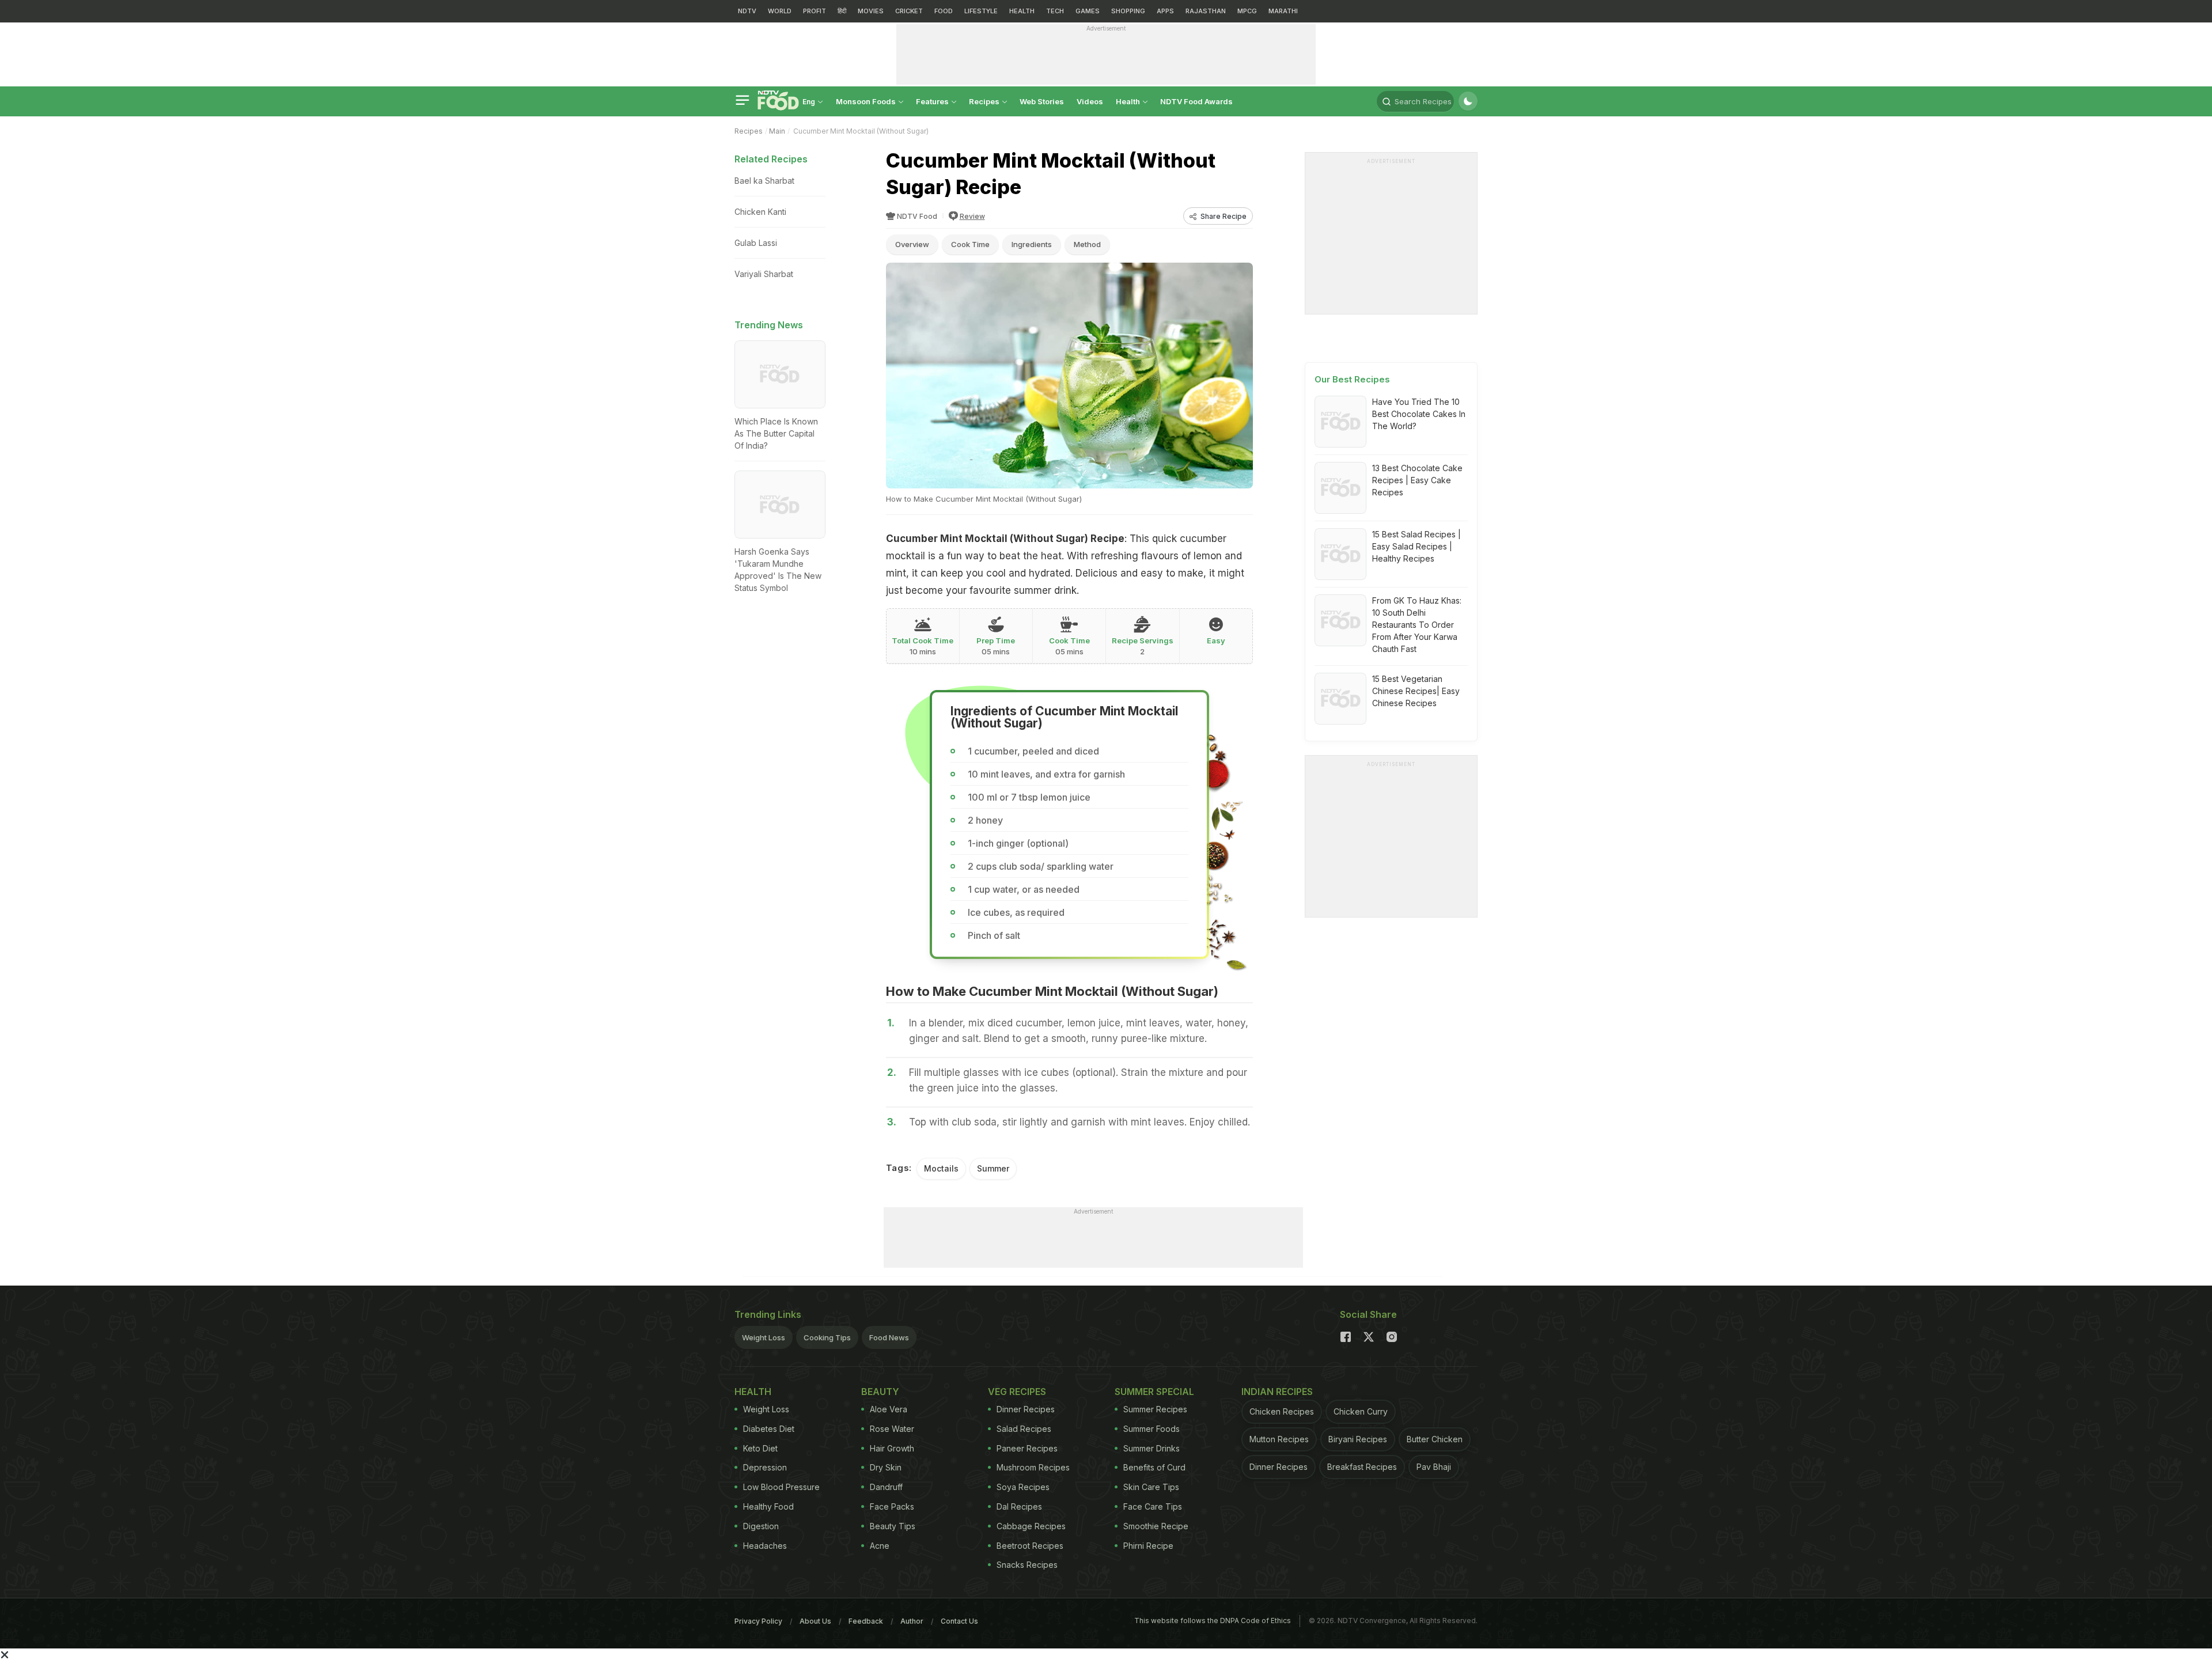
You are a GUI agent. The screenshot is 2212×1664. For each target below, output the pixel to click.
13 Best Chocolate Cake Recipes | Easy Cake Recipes (1417, 480)
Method (1087, 244)
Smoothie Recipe (1156, 1526)
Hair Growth (892, 1448)
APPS (1165, 11)
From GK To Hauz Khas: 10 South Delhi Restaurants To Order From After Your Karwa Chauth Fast (1417, 625)
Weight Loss (764, 1337)
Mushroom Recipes (1033, 1467)
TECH (1055, 11)
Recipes (985, 101)
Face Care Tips (1153, 1506)
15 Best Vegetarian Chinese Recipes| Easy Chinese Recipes (1416, 691)
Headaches (765, 1546)
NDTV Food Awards (1196, 101)
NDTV (747, 11)
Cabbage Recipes (1031, 1526)
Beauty (880, 1392)
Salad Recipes (1024, 1429)
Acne (880, 1546)
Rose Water (892, 1429)
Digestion (761, 1526)
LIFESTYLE (981, 11)
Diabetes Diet (769, 1429)
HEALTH (1022, 11)
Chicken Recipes (1282, 1411)
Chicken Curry (1361, 1411)
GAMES (1088, 11)
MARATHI (1283, 11)
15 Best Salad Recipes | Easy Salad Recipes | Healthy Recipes (1416, 546)
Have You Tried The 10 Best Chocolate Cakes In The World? (1419, 414)
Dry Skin (886, 1467)
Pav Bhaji (1434, 1467)
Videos (1090, 101)
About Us (815, 1621)
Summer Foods (1152, 1429)
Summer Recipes (1155, 1409)
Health (1129, 101)
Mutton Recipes (1279, 1439)
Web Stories (1042, 101)
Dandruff (886, 1487)
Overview (912, 244)
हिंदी (842, 11)
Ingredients (1032, 244)
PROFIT (815, 11)
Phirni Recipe (1148, 1546)
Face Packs (892, 1506)
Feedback (866, 1621)
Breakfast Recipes (1362, 1467)
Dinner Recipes (1026, 1409)
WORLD (780, 11)
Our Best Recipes (1352, 379)
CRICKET (909, 11)
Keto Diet (760, 1448)
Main (777, 131)
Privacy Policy (758, 1621)
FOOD (944, 11)
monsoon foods (867, 101)
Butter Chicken (1435, 1439)
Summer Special (1154, 1392)
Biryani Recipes (1358, 1439)
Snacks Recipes (1027, 1565)
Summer (993, 1168)
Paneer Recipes (1027, 1448)
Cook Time (970, 244)
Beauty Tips (893, 1526)
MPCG (1247, 11)
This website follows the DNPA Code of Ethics (1213, 1621)
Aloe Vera (889, 1409)
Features (933, 101)
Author (912, 1621)
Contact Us (959, 1621)
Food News (889, 1337)
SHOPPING (1128, 11)
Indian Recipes (1277, 1392)
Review (972, 216)
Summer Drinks (1152, 1448)
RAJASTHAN (1206, 11)
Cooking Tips (827, 1337)
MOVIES (871, 11)
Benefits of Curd (1154, 1467)
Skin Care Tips (1151, 1487)
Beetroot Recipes (1030, 1546)
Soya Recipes (1023, 1487)
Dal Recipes (1019, 1506)
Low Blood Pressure (781, 1487)
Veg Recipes (1017, 1392)
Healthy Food (768, 1506)
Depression (765, 1467)
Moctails (941, 1168)
